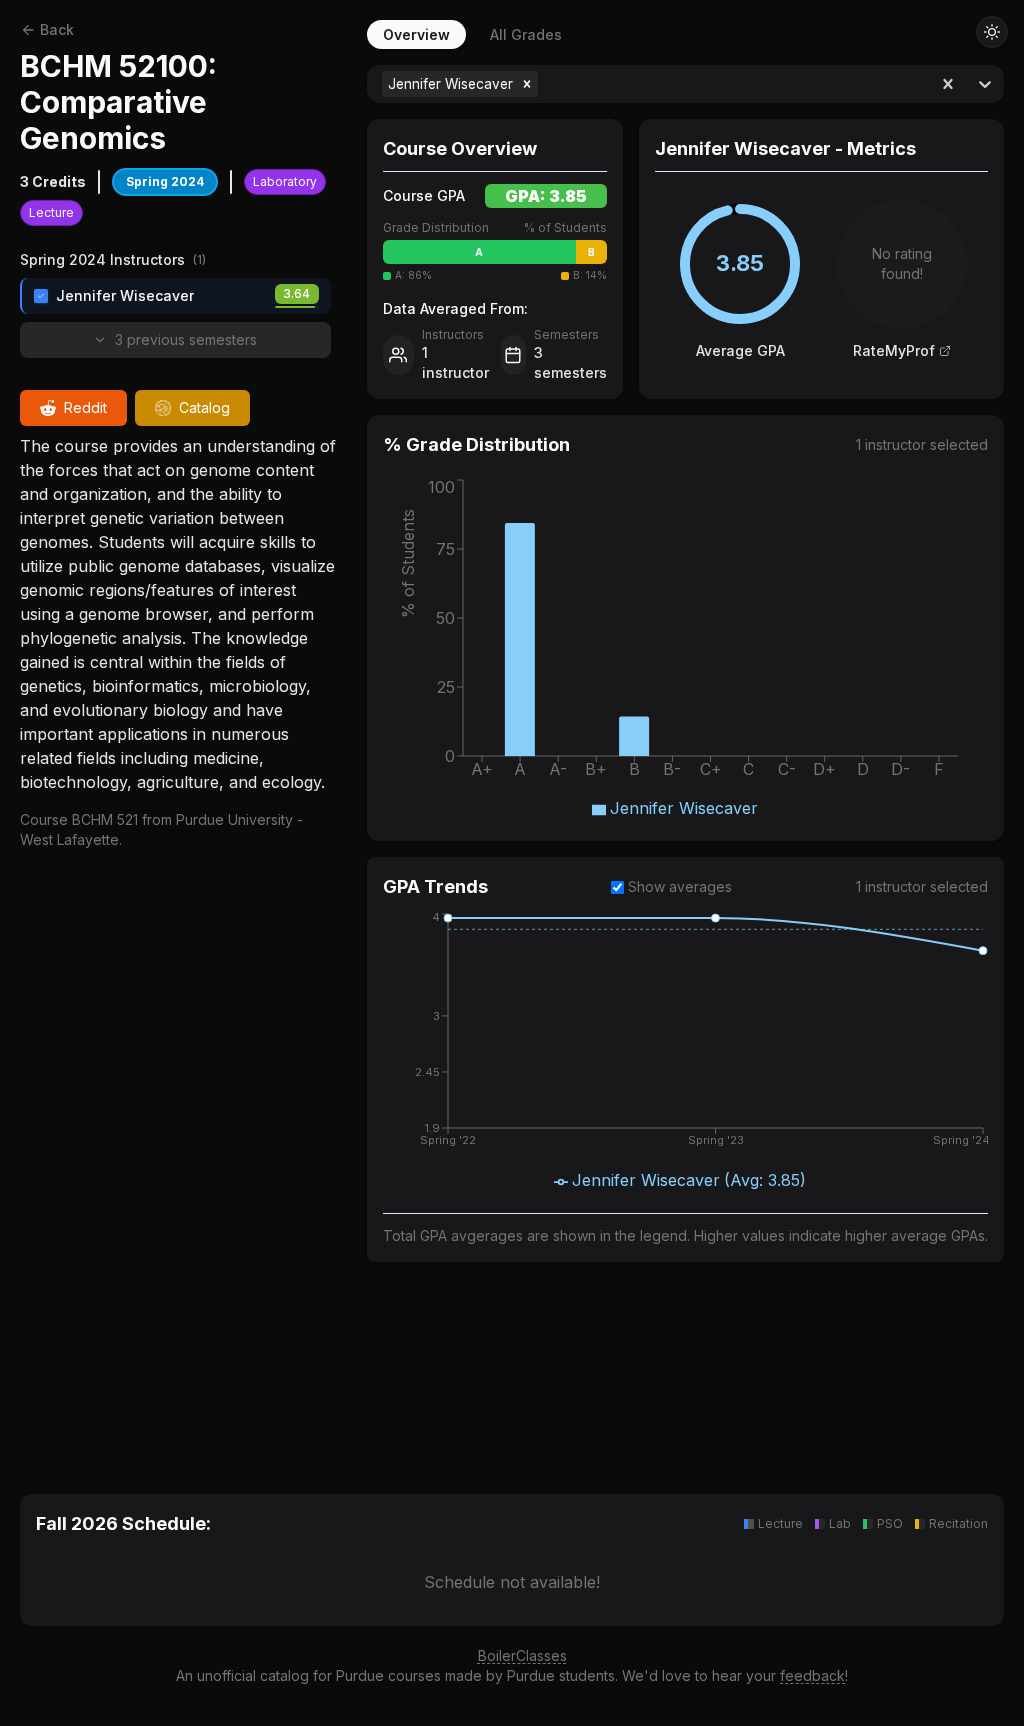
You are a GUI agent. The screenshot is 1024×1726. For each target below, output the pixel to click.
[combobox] (544, 84)
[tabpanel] (685, 755)
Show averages (680, 886)
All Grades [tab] (526, 34)
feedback (812, 1675)
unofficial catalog (253, 1675)
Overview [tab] (416, 34)
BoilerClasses (522, 1655)
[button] (527, 84)
